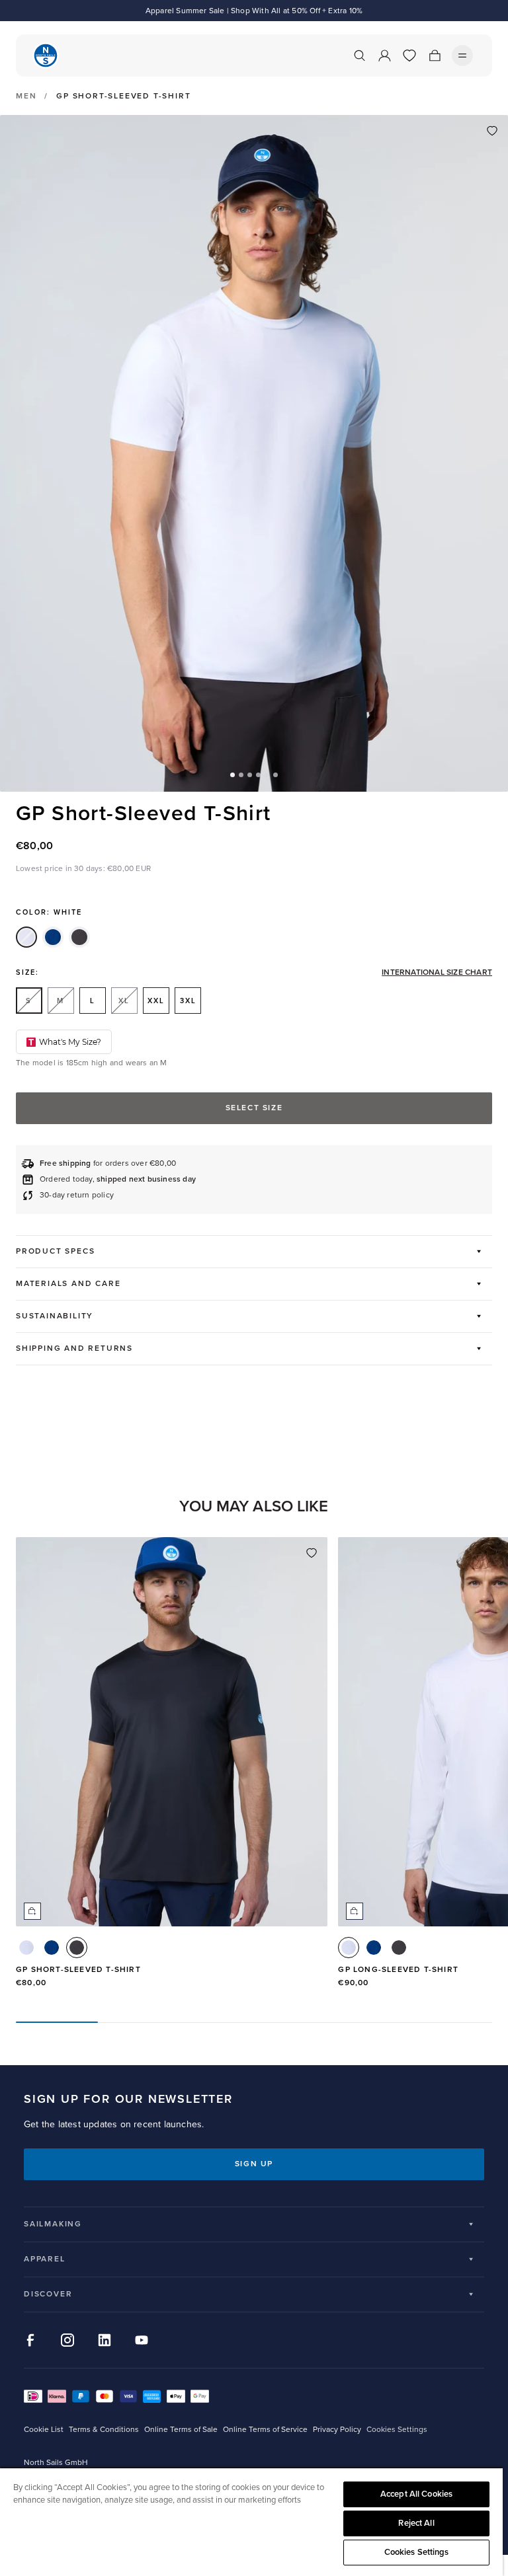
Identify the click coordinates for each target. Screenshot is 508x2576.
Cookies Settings (417, 2552)
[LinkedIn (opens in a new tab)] (105, 2340)
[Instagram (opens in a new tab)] (67, 2340)
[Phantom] (79, 937)
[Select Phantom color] (77, 1948)
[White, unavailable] (26, 937)
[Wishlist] (409, 56)
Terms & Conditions (104, 2430)
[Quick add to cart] (32, 1911)
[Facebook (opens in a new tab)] (30, 2340)
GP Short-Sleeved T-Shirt (78, 1970)
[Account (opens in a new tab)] (384, 56)
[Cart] (435, 56)
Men (26, 96)
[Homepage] (46, 56)
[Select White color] (26, 1948)
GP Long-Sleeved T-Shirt (398, 1970)
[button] (233, 775)
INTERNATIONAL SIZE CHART (437, 973)
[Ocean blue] (53, 937)
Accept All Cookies (416, 2494)
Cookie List (44, 2430)
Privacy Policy (337, 2430)
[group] (172, 1769)
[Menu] (462, 56)
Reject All (416, 2523)
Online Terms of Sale (181, 2430)
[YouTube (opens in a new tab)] (142, 2340)
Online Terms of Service (265, 2430)
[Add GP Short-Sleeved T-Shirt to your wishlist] (492, 131)
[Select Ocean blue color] (52, 1948)
